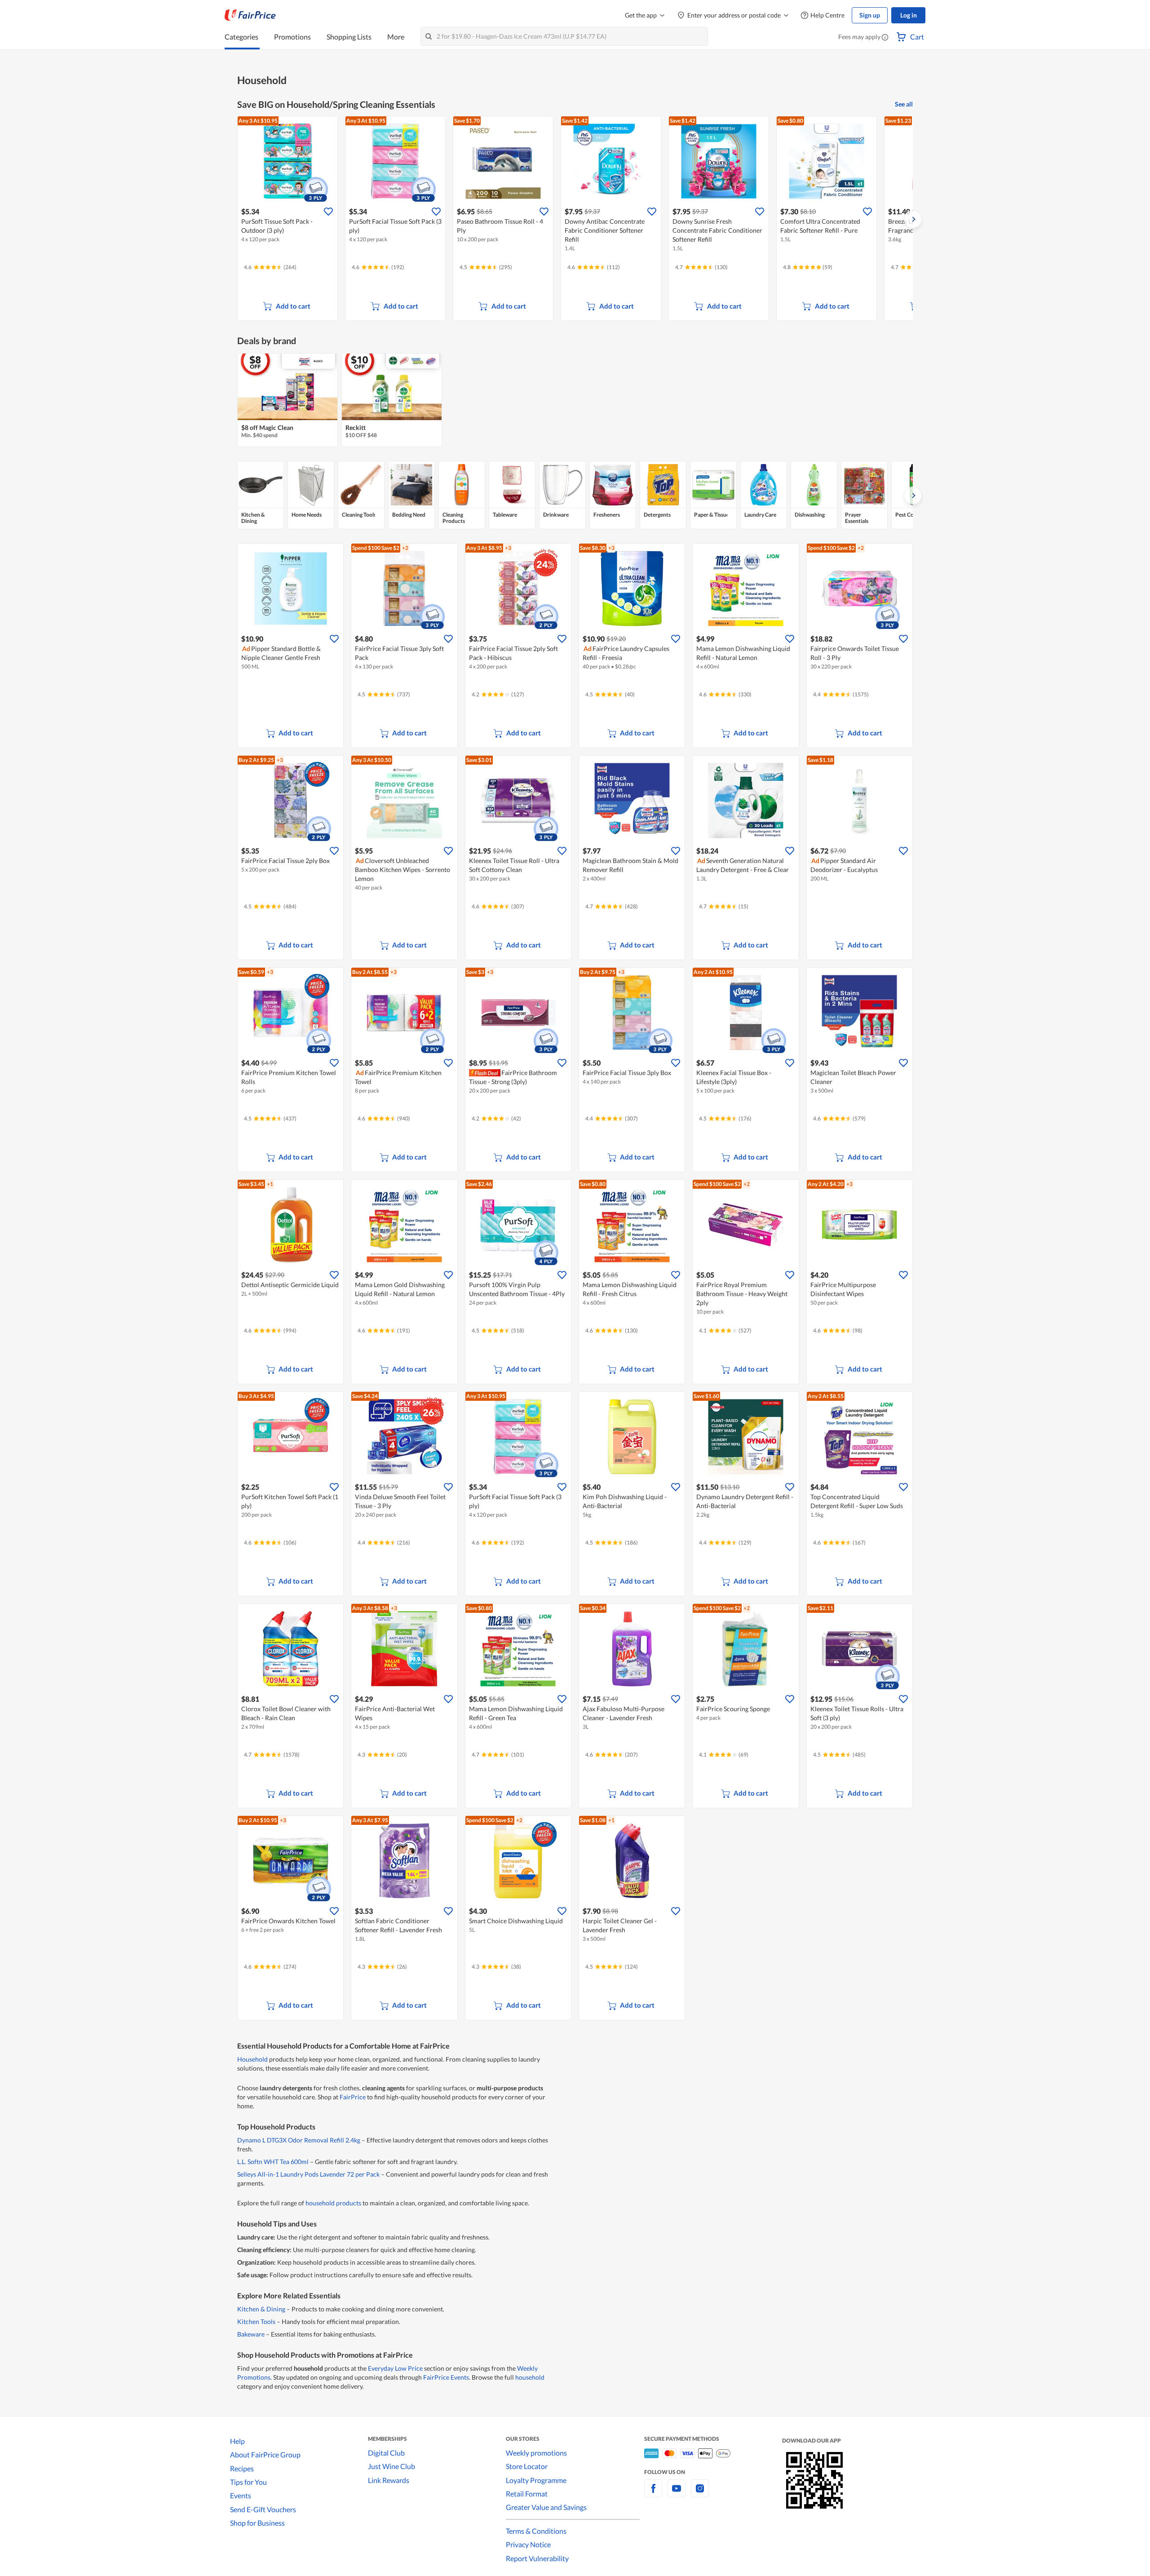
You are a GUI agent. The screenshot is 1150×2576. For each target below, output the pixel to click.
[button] (885, 38)
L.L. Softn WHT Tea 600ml (273, 2162)
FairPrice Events (446, 2377)
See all (904, 104)
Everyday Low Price (395, 2368)
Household (252, 2059)
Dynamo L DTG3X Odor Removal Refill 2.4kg (299, 2140)
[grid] (575, 219)
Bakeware (251, 2334)
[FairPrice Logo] (250, 15)
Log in (909, 15)
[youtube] (677, 2494)
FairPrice (353, 2097)
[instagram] (700, 2494)
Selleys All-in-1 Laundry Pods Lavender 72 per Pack (308, 2174)
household (530, 2377)
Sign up (870, 15)
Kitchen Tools (256, 2321)
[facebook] (653, 2494)
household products (333, 2203)
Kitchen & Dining (261, 2309)
